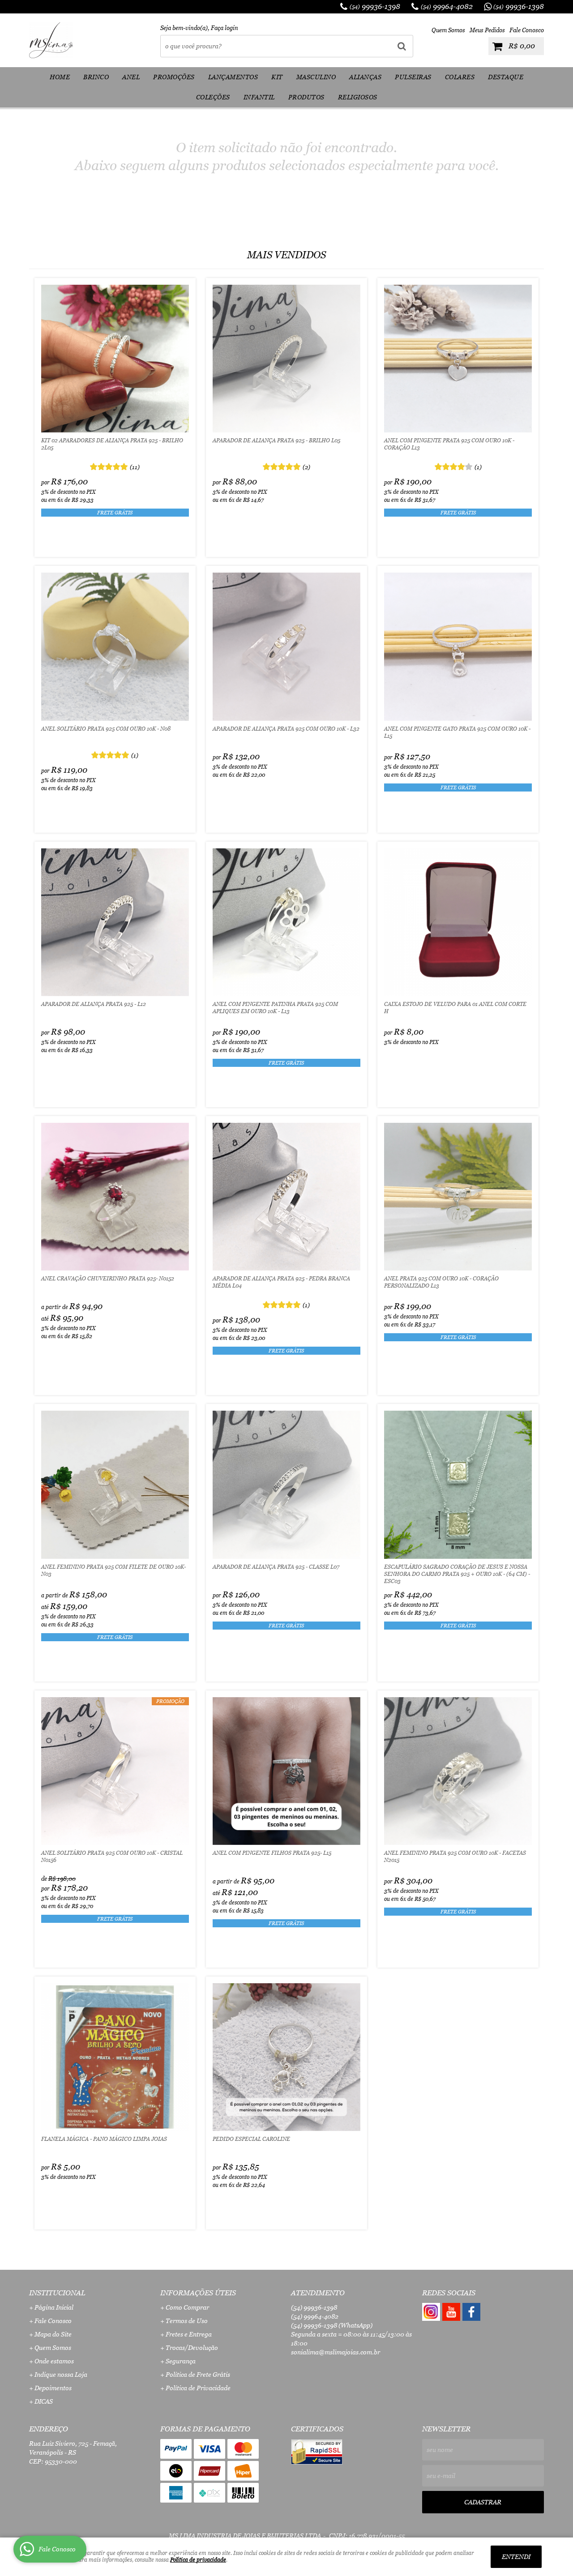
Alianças (365, 77)
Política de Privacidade (198, 2388)
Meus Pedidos (487, 30)
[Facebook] (471, 2312)
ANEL (131, 77)
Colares (460, 77)
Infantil (259, 97)
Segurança (181, 2361)
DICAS (44, 2401)
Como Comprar (187, 2307)
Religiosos (358, 97)
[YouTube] (451, 2312)
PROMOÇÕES (174, 77)
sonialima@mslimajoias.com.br (336, 2352)
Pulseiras (413, 77)
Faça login (224, 28)
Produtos (306, 97)
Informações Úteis (198, 2293)
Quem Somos (448, 30)
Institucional (57, 2293)
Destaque (506, 77)
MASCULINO (316, 77)
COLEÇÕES (213, 97)
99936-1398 (375, 6)
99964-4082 (447, 6)
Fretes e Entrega (189, 2334)
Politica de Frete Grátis (198, 2375)
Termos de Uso (187, 2321)
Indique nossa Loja (61, 2375)
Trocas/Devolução (192, 2348)
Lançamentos (233, 77)
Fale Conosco (527, 30)
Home (60, 77)
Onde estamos (54, 2361)
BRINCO (96, 77)
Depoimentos (53, 2388)
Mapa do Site (53, 2334)
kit (277, 77)
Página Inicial (54, 2307)
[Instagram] (431, 2312)
